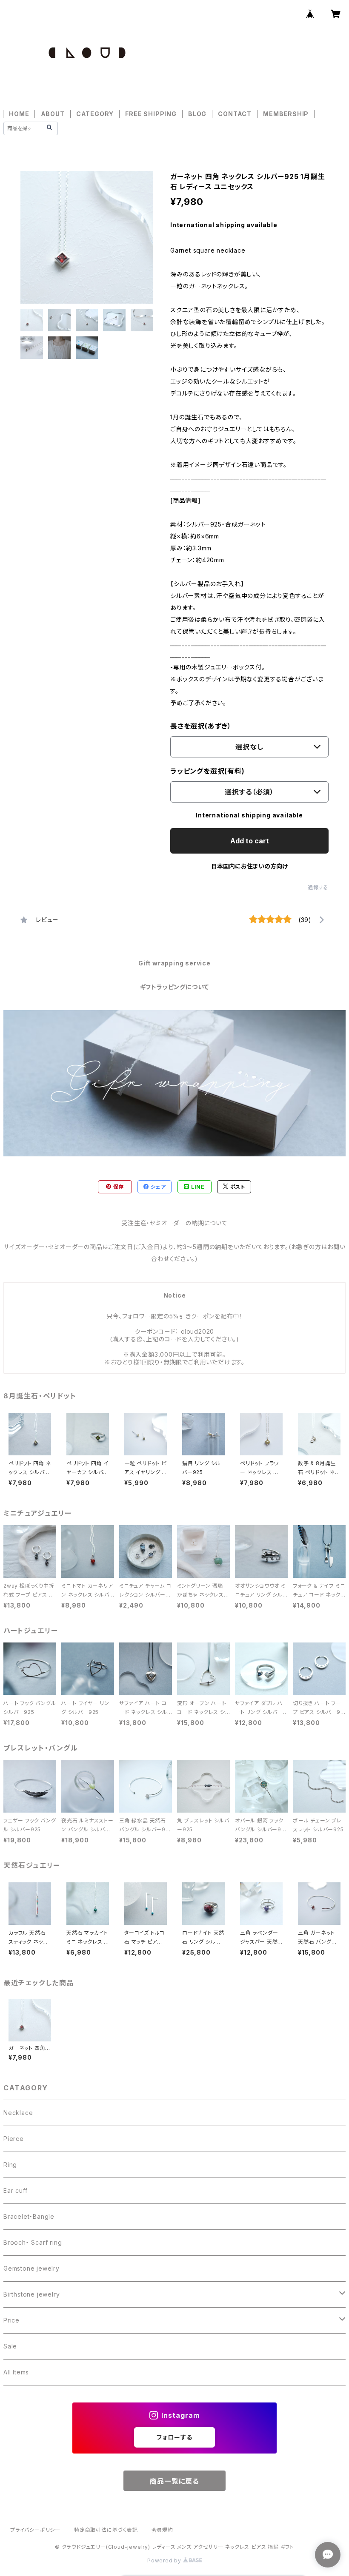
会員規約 (162, 2530)
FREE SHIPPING (151, 114)
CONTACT (235, 114)
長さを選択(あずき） (201, 726)
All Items (16, 2372)
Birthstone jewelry (31, 2294)
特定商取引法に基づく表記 (106, 2530)
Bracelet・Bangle (29, 2216)
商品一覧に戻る (174, 2481)
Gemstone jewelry (31, 2268)
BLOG (197, 114)
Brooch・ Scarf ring (33, 2242)
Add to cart (250, 841)
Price (11, 2320)
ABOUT (53, 114)
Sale (10, 2346)
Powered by (165, 2560)
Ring (10, 2165)
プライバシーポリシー (35, 2530)
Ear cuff (15, 2190)
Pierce (14, 2139)
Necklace (18, 2113)
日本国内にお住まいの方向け (249, 866)
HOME (19, 114)
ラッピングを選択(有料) (207, 771)
